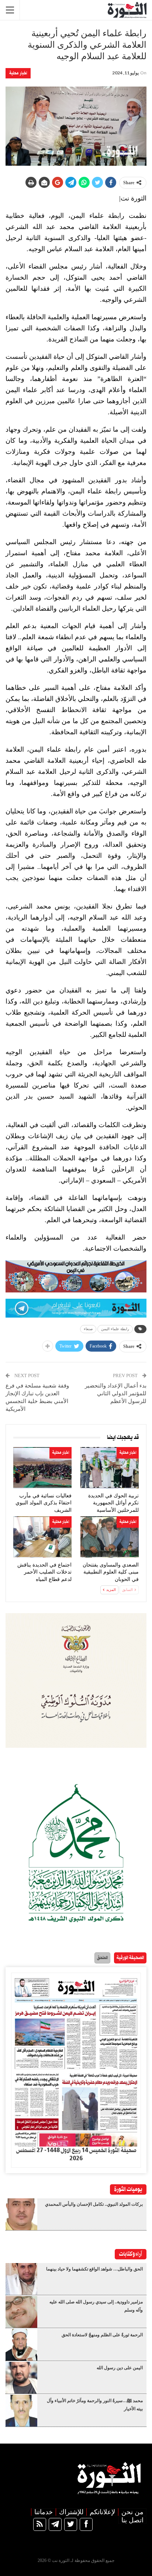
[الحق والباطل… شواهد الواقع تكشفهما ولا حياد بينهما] (21, 2279)
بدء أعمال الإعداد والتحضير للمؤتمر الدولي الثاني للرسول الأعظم (116, 1393)
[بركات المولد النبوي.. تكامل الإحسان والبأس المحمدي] (21, 2214)
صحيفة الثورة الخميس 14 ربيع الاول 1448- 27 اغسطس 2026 (76, 2155)
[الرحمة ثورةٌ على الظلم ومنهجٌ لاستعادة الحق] (21, 2345)
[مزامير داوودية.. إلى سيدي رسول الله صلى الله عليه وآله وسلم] (21, 2312)
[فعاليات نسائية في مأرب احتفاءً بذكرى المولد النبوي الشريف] (42, 1468)
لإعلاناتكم (102, 2512)
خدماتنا (44, 2512)
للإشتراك (71, 2512)
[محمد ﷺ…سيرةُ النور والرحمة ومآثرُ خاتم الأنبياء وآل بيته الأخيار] (21, 2411)
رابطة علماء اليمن (115, 1329)
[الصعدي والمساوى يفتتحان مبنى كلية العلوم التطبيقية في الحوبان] (110, 1537)
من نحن (132, 2512)
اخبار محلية (18, 73)
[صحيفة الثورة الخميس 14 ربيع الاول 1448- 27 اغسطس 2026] (76, 2060)
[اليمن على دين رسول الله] (21, 2378)
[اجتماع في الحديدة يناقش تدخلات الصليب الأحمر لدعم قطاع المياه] (42, 1537)
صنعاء (88, 1329)
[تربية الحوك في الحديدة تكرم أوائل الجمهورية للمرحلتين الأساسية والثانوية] (110, 1468)
